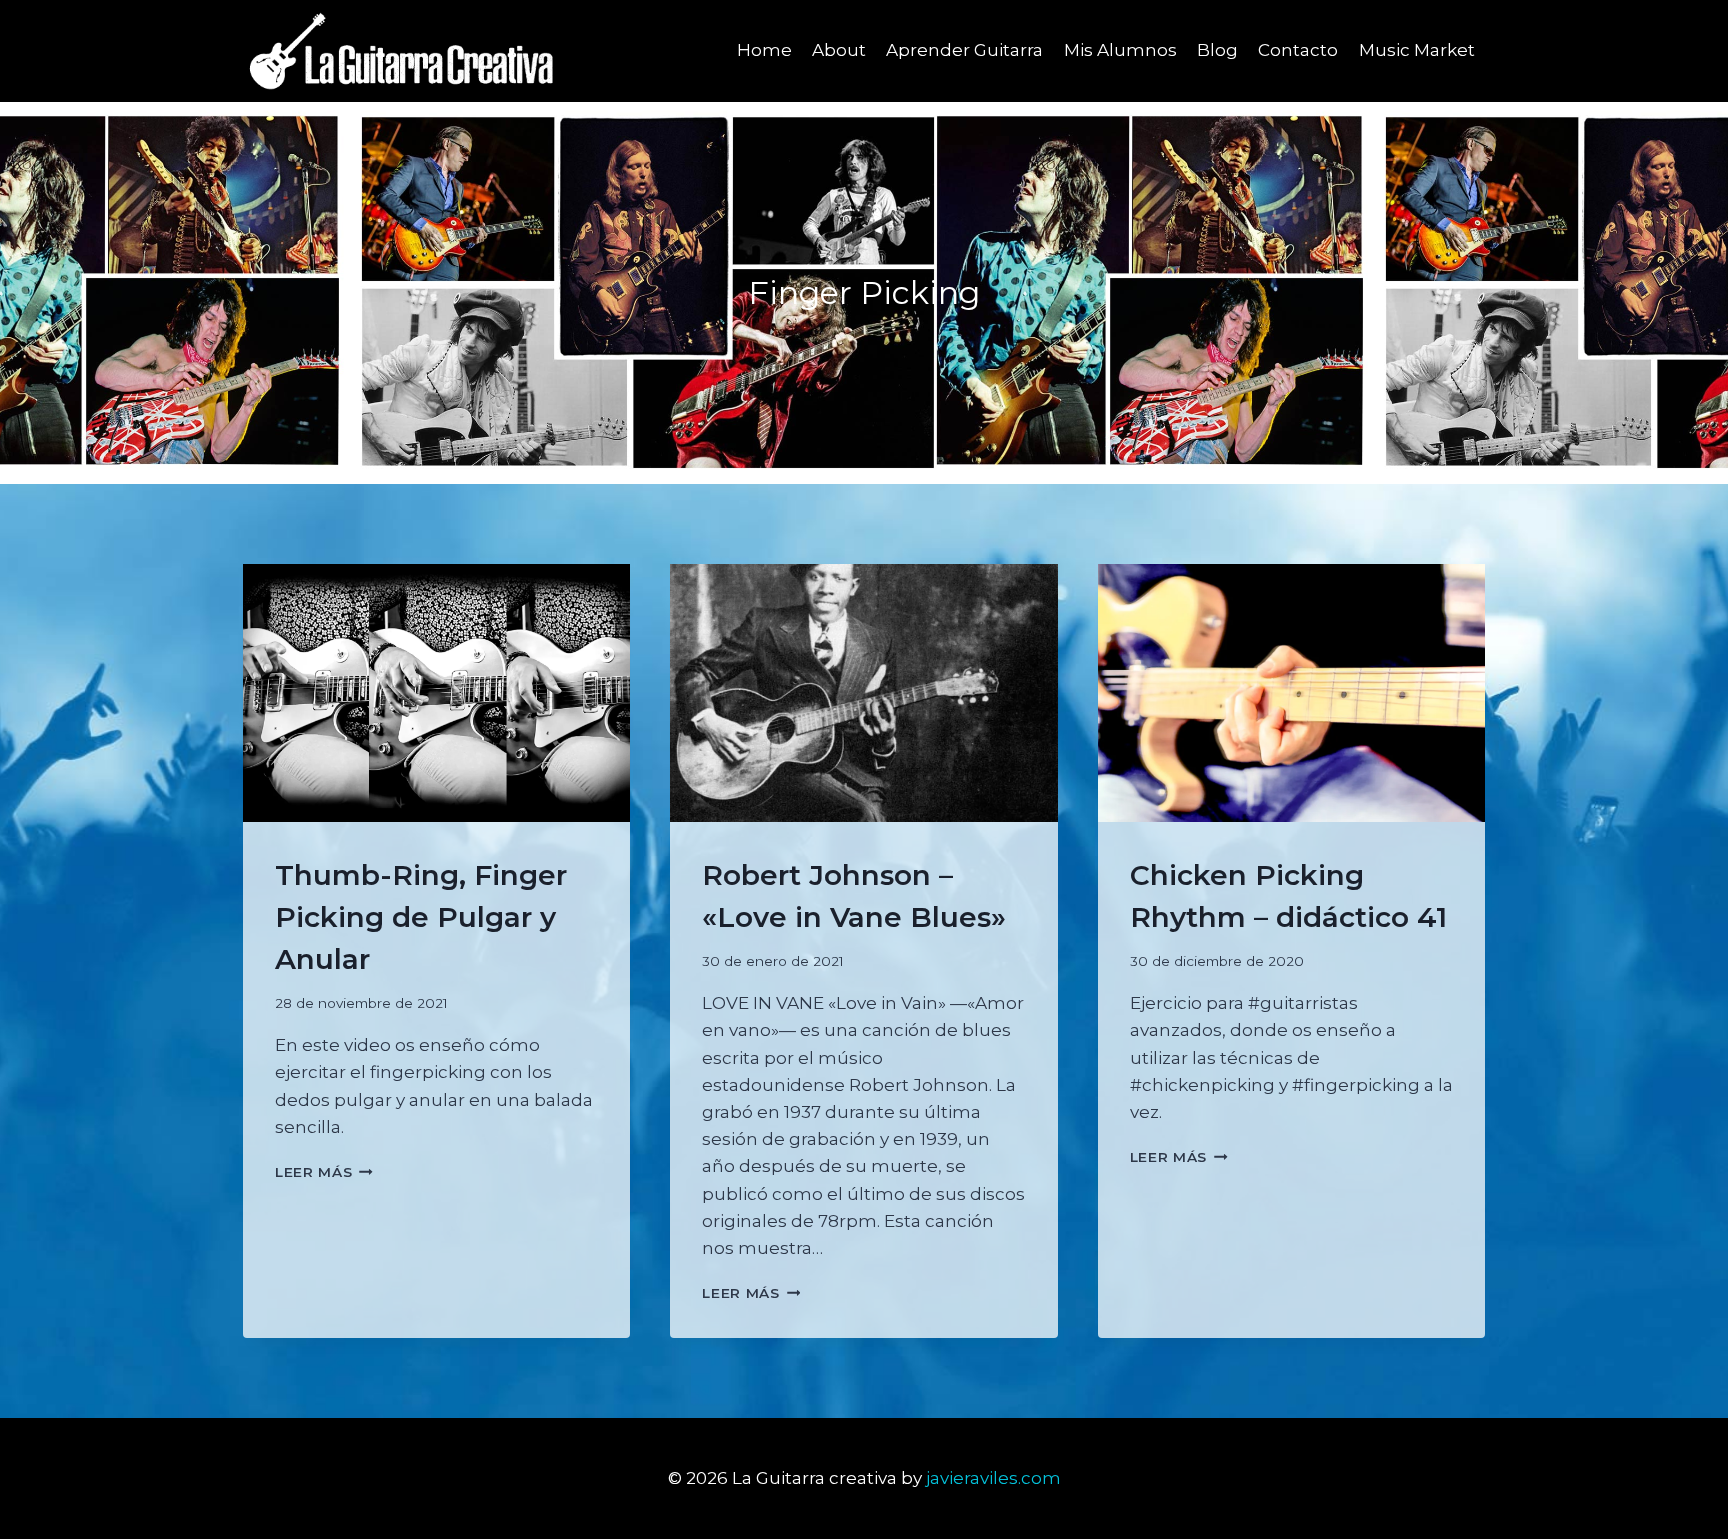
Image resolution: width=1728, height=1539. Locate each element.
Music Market (1417, 50)
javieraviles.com (993, 1478)
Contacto (1298, 50)
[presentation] (436, 693)
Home (764, 50)
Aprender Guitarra (964, 50)
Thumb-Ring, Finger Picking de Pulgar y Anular (421, 917)
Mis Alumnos (1120, 50)
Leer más (324, 1172)
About (839, 50)
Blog (1217, 50)
